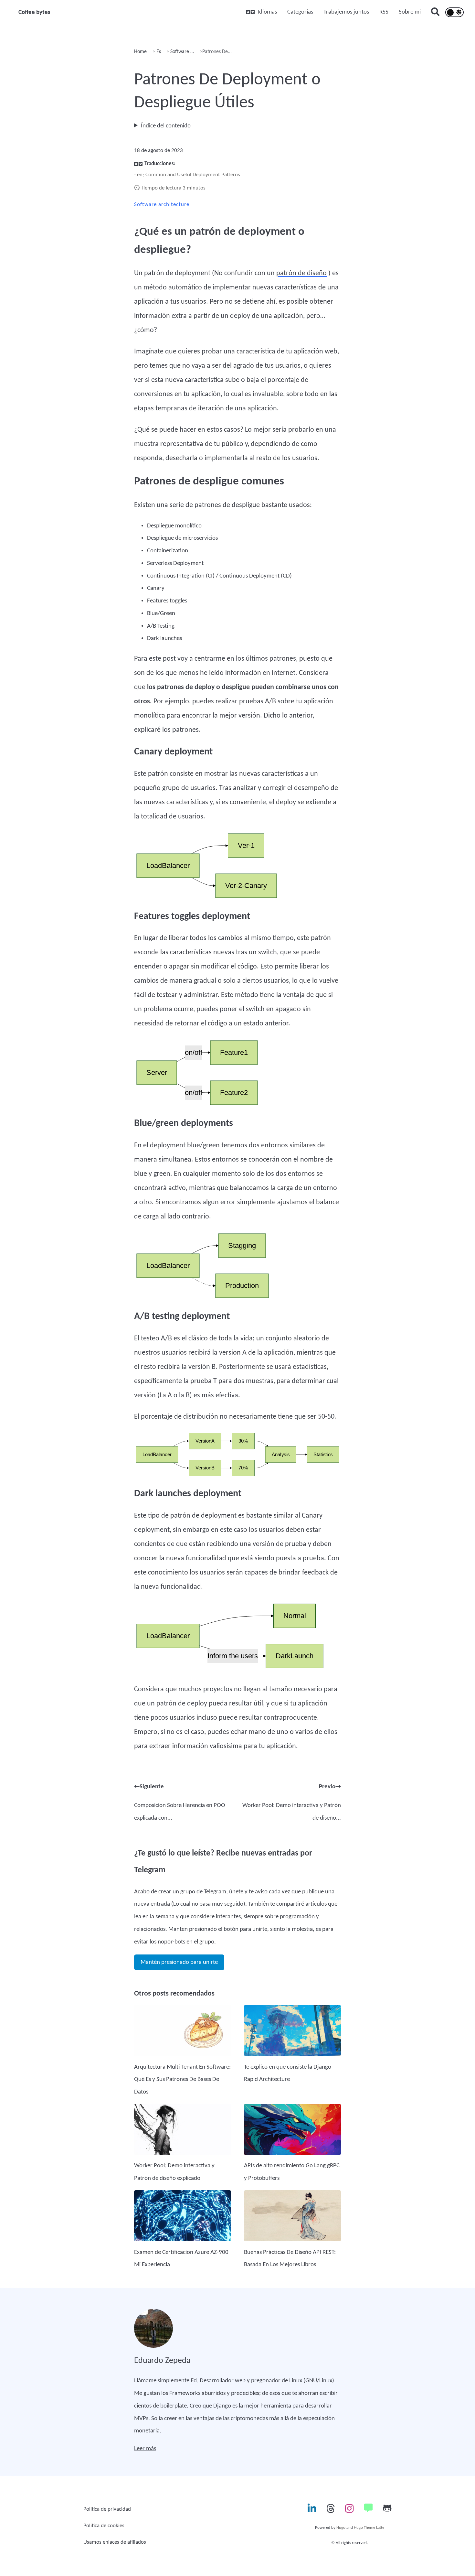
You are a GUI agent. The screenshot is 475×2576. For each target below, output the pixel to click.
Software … (181, 52)
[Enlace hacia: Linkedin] (312, 2511)
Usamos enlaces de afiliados (115, 2542)
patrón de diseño (301, 273)
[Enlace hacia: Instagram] (349, 2511)
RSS (384, 12)
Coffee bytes (34, 12)
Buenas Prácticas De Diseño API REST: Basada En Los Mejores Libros (290, 2259)
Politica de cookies (104, 2526)
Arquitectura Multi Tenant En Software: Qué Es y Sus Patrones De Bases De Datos (182, 2079)
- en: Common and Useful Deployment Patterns (187, 175)
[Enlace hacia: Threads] (331, 2511)
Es (158, 52)
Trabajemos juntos (346, 12)
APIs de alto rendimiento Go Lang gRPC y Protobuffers (292, 2172)
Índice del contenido (166, 126)
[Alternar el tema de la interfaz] (454, 12)
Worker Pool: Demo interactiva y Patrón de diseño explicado (174, 2172)
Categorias (300, 12)
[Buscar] (435, 13)
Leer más (145, 2449)
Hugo (341, 2528)
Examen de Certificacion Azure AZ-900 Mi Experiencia (181, 2259)
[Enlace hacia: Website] (368, 2511)
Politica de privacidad (107, 2509)
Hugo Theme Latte (369, 2528)
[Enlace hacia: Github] (387, 2511)
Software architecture (162, 205)
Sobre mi (410, 12)
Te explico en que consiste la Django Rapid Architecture (288, 2073)
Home (140, 52)
